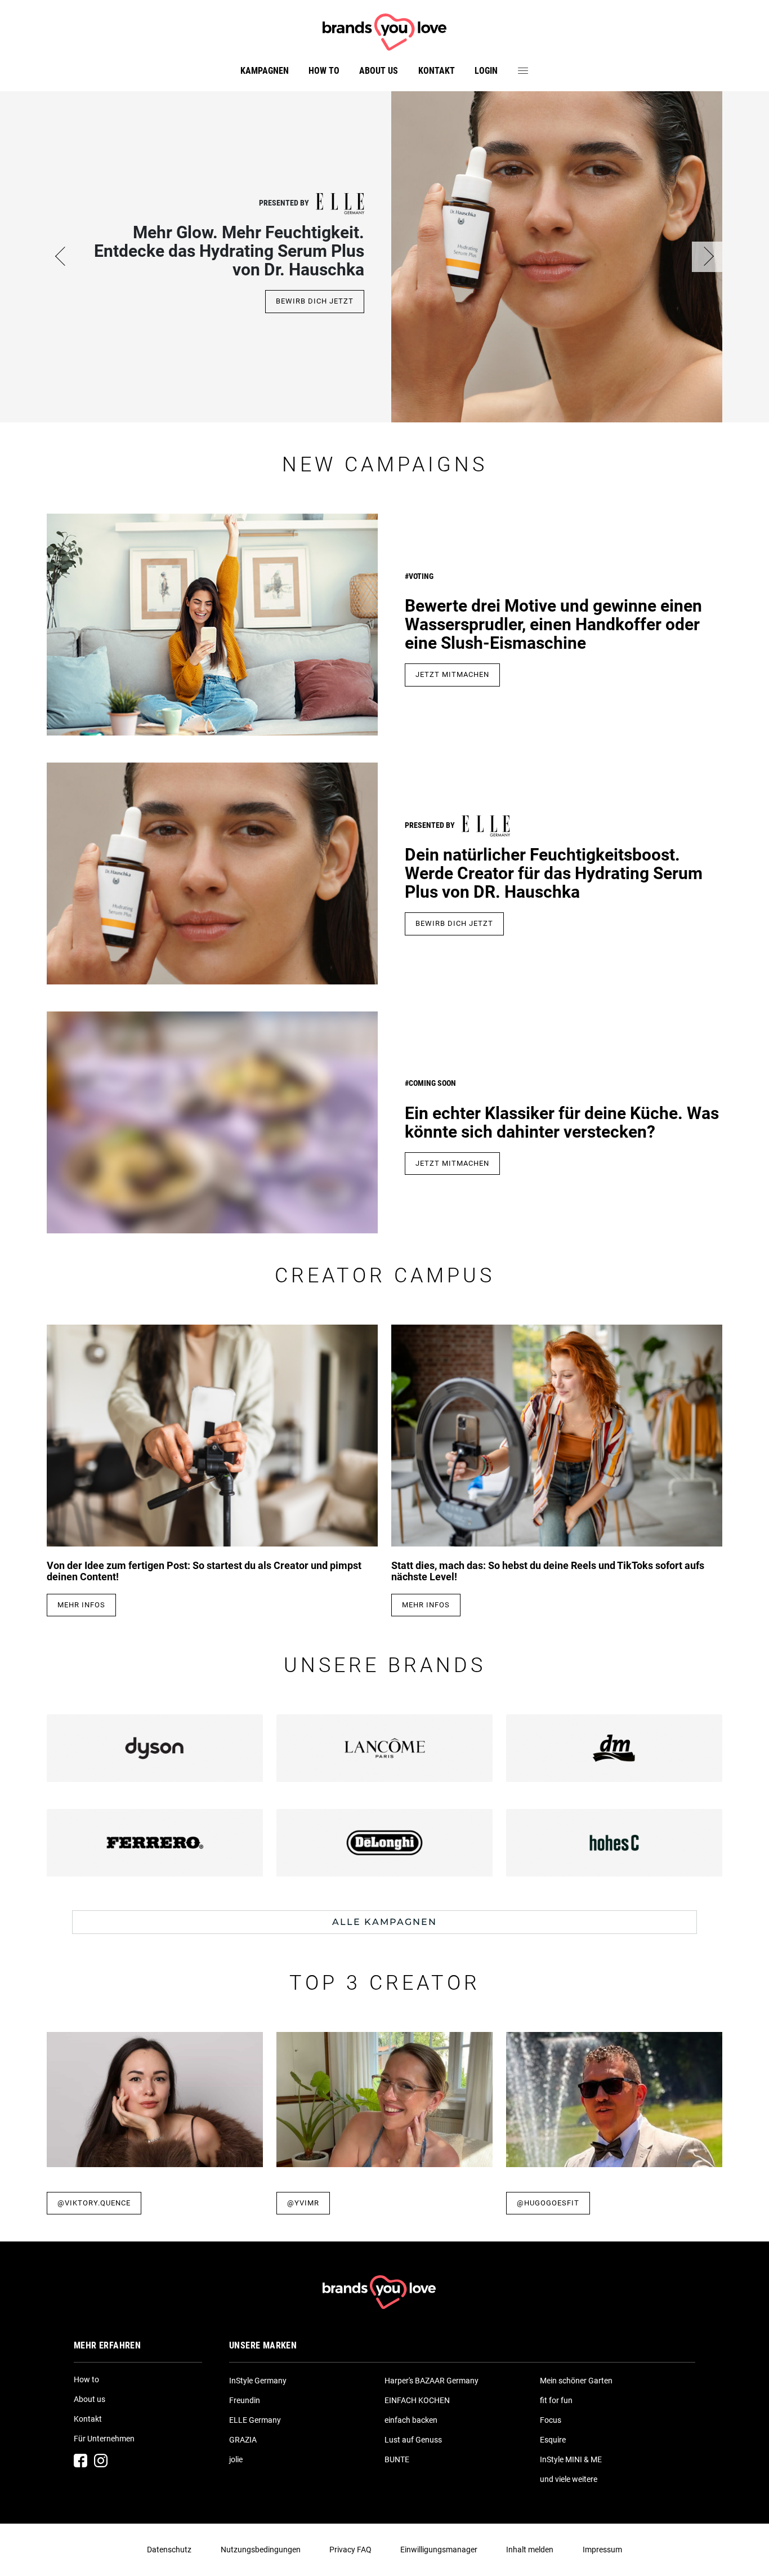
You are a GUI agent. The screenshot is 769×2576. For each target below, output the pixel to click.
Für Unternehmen (104, 2439)
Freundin (245, 2400)
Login (486, 71)
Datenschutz (169, 2550)
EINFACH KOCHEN (417, 2400)
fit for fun (556, 2400)
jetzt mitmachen (452, 1163)
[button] (62, 257)
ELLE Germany (255, 2420)
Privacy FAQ (350, 2550)
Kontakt (437, 71)
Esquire (553, 2440)
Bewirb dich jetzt (315, 301)
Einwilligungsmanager (439, 2550)
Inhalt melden (530, 2550)
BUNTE (397, 2459)
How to (324, 71)
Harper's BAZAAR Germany (432, 2381)
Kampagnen (265, 71)
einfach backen (411, 2420)
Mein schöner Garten (576, 2381)
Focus (551, 2420)
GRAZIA (243, 2440)
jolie (236, 2459)
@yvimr (303, 2203)
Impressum (602, 2550)
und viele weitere (569, 2479)
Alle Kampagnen (384, 1922)
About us (379, 71)
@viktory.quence (94, 2203)
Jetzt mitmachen (452, 674)
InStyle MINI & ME (571, 2459)
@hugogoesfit (548, 2203)
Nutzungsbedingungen (261, 2550)
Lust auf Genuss (413, 2440)
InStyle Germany (258, 2381)
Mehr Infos (81, 1605)
